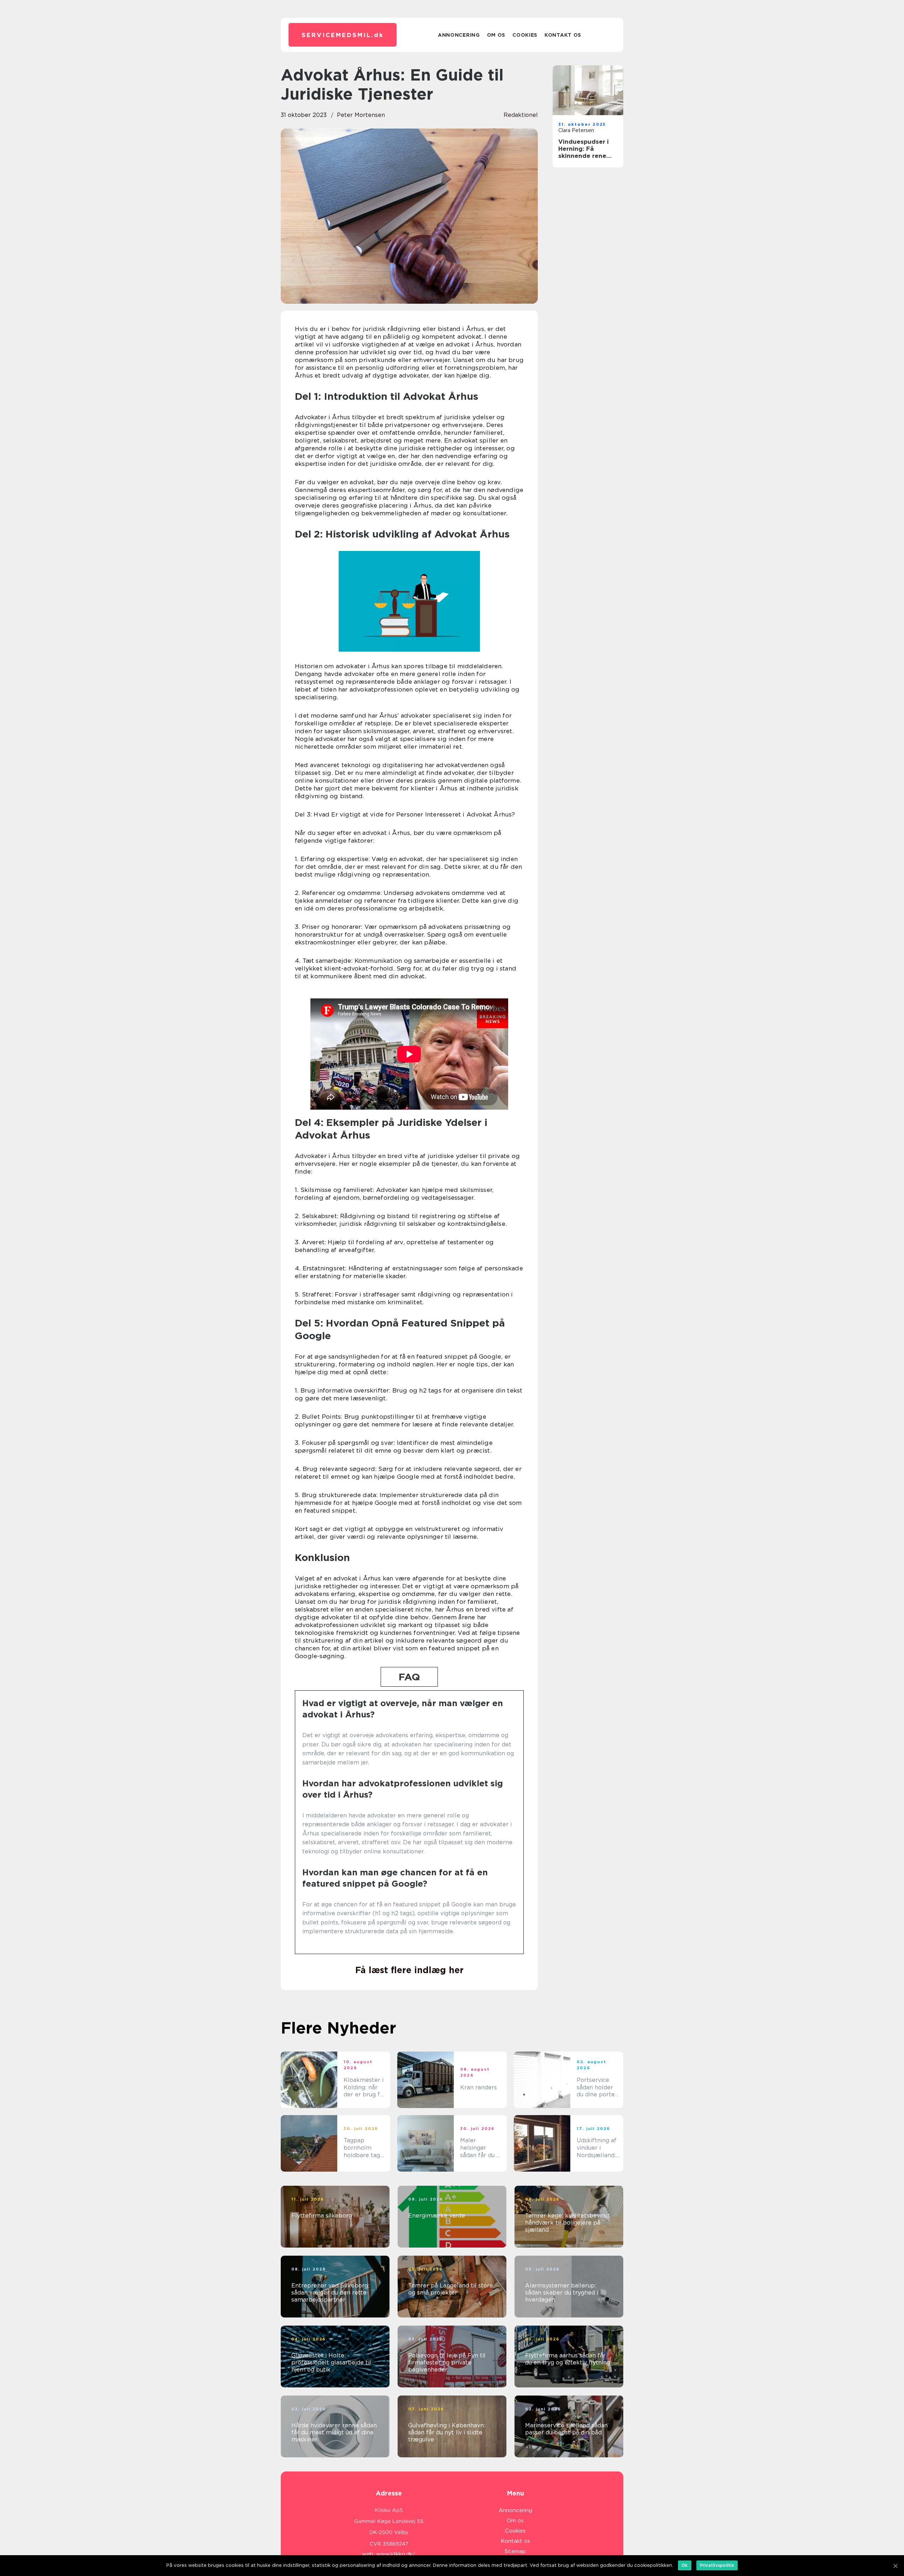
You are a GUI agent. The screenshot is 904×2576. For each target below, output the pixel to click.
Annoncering (459, 35)
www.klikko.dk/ (396, 2554)
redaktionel (521, 115)
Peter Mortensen (361, 115)
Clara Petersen (576, 130)
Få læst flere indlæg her (409, 1970)
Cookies (525, 35)
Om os (496, 35)
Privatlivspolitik (717, 2565)
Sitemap (515, 2551)
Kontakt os (563, 35)
